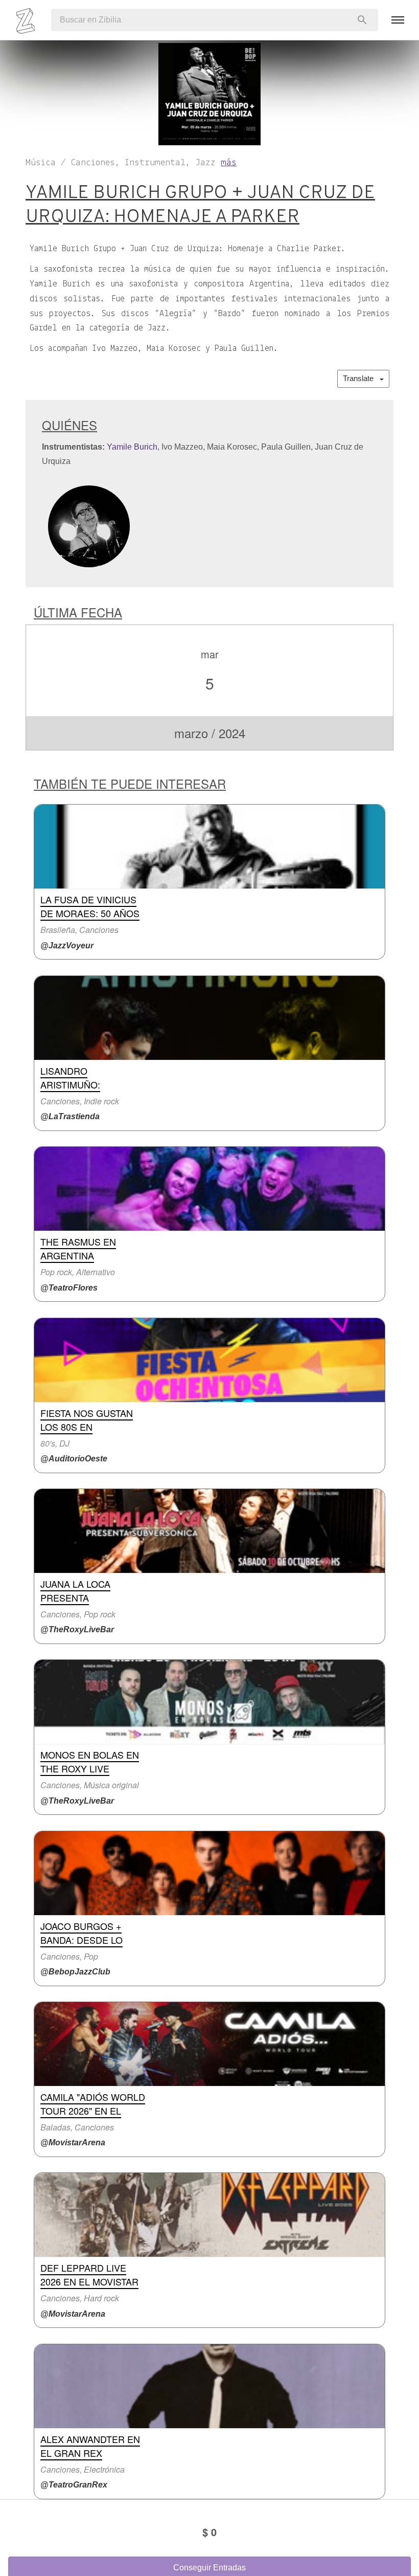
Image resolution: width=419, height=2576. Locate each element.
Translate (361, 378)
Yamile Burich (132, 447)
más (229, 163)
